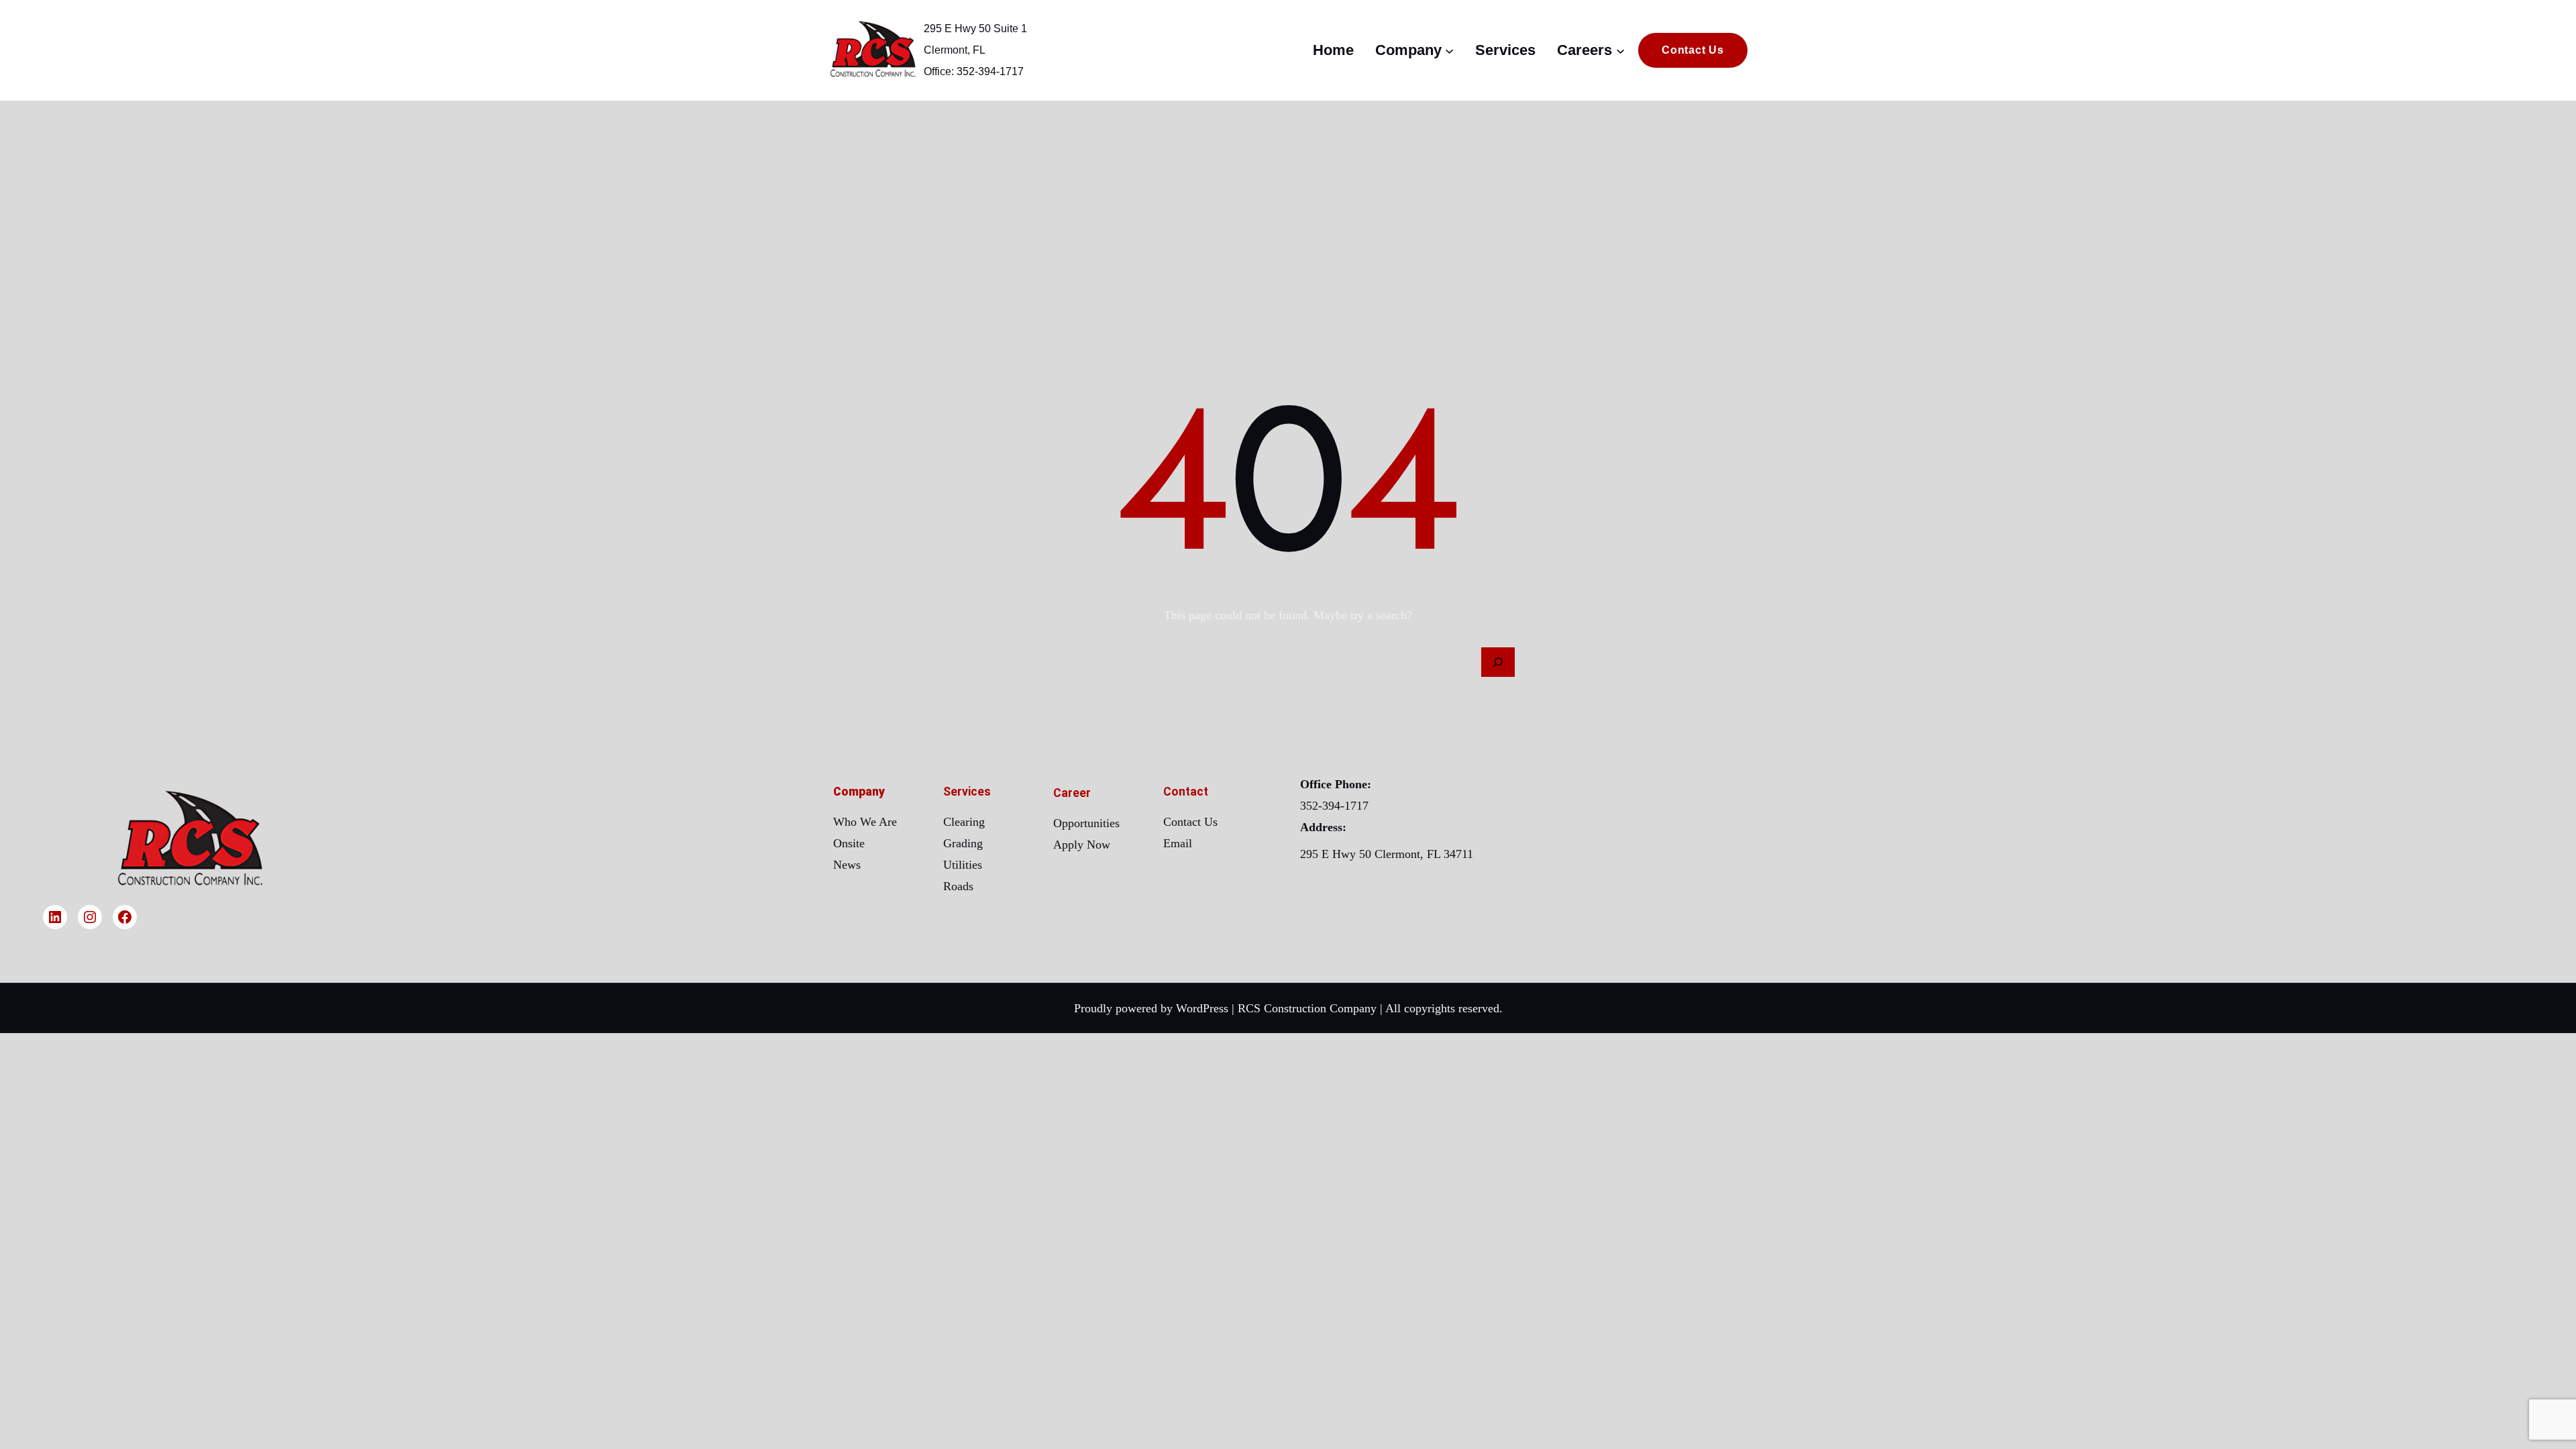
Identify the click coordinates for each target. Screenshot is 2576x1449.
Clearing (964, 822)
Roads (958, 886)
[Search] (1498, 662)
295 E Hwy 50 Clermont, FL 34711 (1387, 854)
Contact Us (1190, 822)
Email (1178, 843)
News (847, 865)
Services (967, 792)
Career (1072, 793)
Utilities (963, 865)
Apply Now (1082, 845)
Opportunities (1086, 823)
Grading (963, 843)
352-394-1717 (1334, 806)
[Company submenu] (1449, 50)
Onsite (849, 843)
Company (859, 792)
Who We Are (865, 822)
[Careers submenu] (1620, 50)
